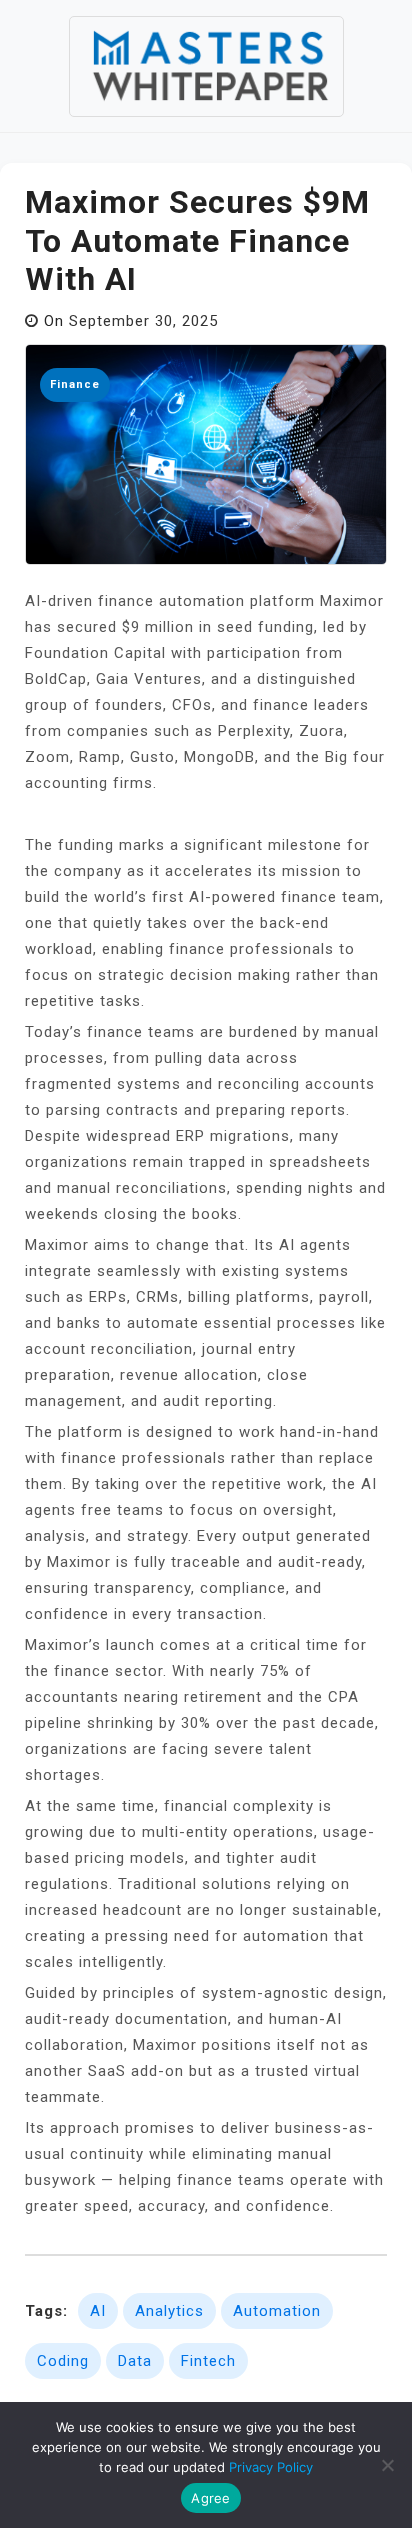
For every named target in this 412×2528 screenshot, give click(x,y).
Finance (75, 384)
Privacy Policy (271, 2467)
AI (98, 2311)
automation (277, 2311)
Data (135, 2361)
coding (63, 2361)
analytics (169, 2311)
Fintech (208, 2361)
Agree (210, 2498)
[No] (387, 2465)
